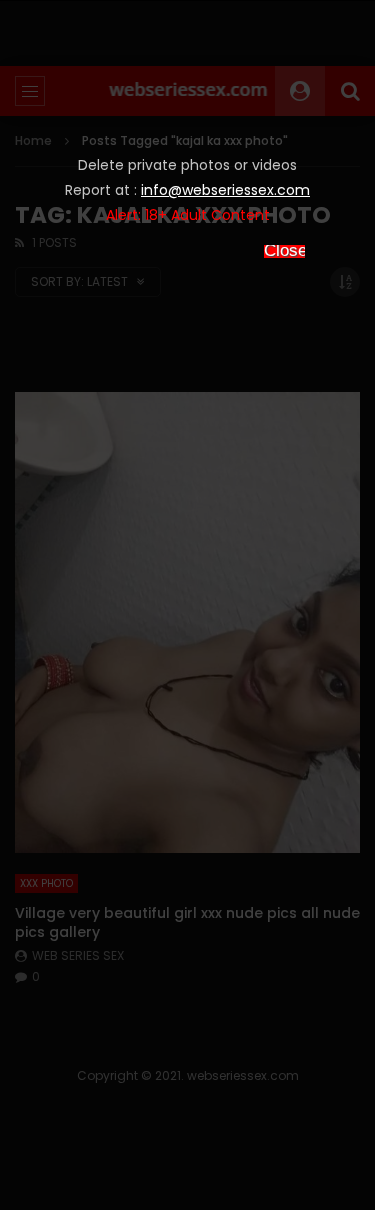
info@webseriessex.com (225, 190)
